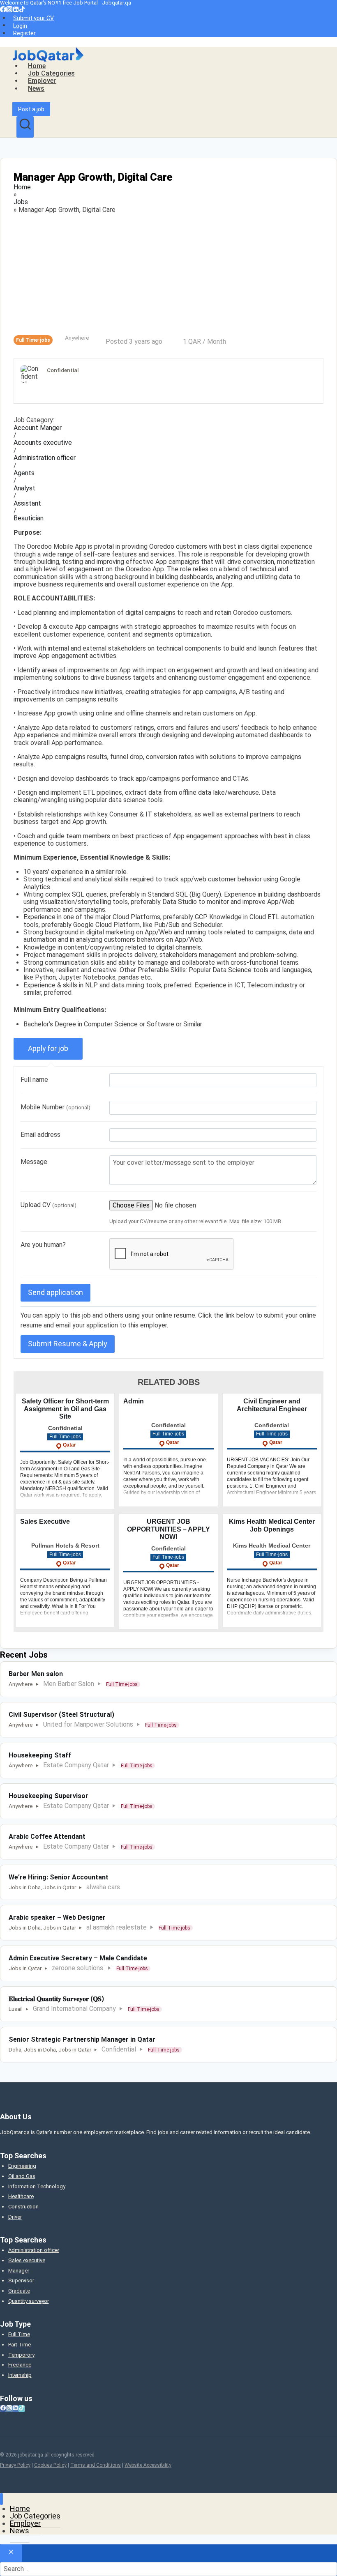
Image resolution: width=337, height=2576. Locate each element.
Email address (40, 1135)
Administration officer (45, 458)
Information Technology (37, 2186)
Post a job (31, 109)
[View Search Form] (25, 127)
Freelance (20, 2365)
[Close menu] (1, 2499)
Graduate (19, 2291)
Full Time (19, 2334)
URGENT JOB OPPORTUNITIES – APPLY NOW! (168, 1529)
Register (24, 33)
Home (37, 66)
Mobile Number (55, 1107)
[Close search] (11, 2553)
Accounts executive (43, 443)
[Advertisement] (168, 274)
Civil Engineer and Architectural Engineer (272, 1405)
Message (34, 1162)
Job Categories (51, 73)
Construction (23, 2207)
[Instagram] (9, 10)
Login (20, 25)
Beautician (29, 518)
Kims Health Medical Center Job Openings (272, 1525)
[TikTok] (22, 10)
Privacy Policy (15, 2465)
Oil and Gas (22, 2176)
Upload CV (48, 1205)
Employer (42, 81)
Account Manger (38, 428)
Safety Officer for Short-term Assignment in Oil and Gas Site (65, 1409)
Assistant (27, 504)
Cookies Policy (50, 2465)
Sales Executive (45, 1521)
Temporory (21, 2355)
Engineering (22, 2166)
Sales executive (27, 2260)
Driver (15, 2217)
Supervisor (21, 2280)
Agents (24, 473)
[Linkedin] (16, 10)
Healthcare (21, 2196)
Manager (19, 2271)
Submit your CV (33, 18)
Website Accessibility (148, 2465)
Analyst (24, 488)
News (36, 89)
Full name (34, 1080)
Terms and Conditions (96, 2465)
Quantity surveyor (29, 2301)
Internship (20, 2375)
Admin (134, 1401)
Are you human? (43, 1245)
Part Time (20, 2345)
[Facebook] (3, 10)
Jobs (21, 202)
